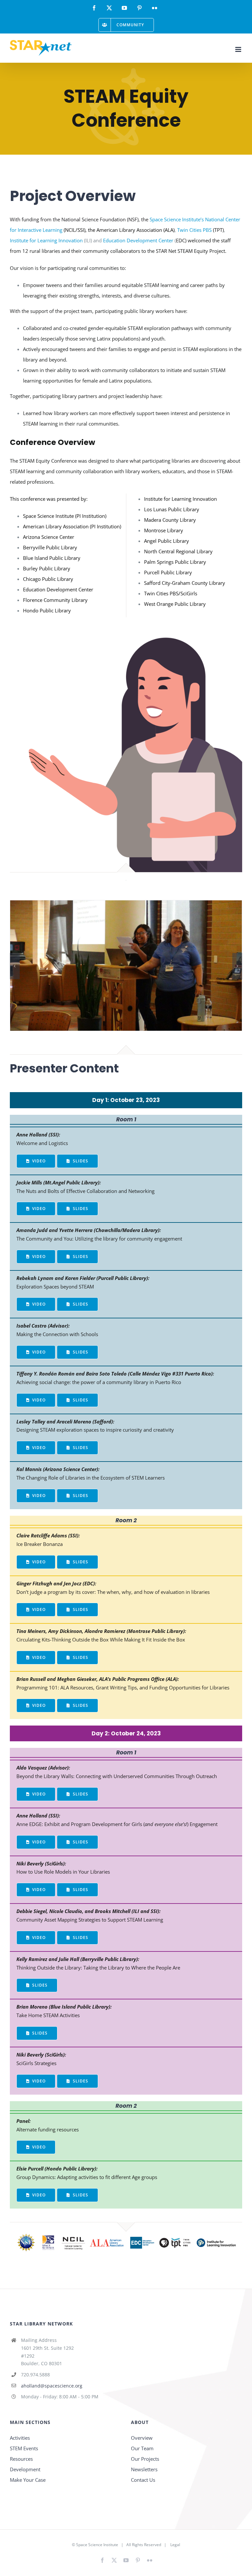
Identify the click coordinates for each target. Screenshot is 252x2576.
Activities (20, 2438)
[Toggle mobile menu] (239, 49)
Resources (21, 2459)
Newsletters (144, 2469)
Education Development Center (138, 240)
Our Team (142, 2448)
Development (25, 2469)
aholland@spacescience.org (52, 2386)
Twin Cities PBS (194, 230)
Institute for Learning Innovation (46, 240)
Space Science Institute (97, 2545)
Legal (175, 2545)
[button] (15, 966)
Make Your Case (28, 2480)
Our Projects (145, 2459)
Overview (142, 2438)
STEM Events (24, 2448)
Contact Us (143, 2480)
